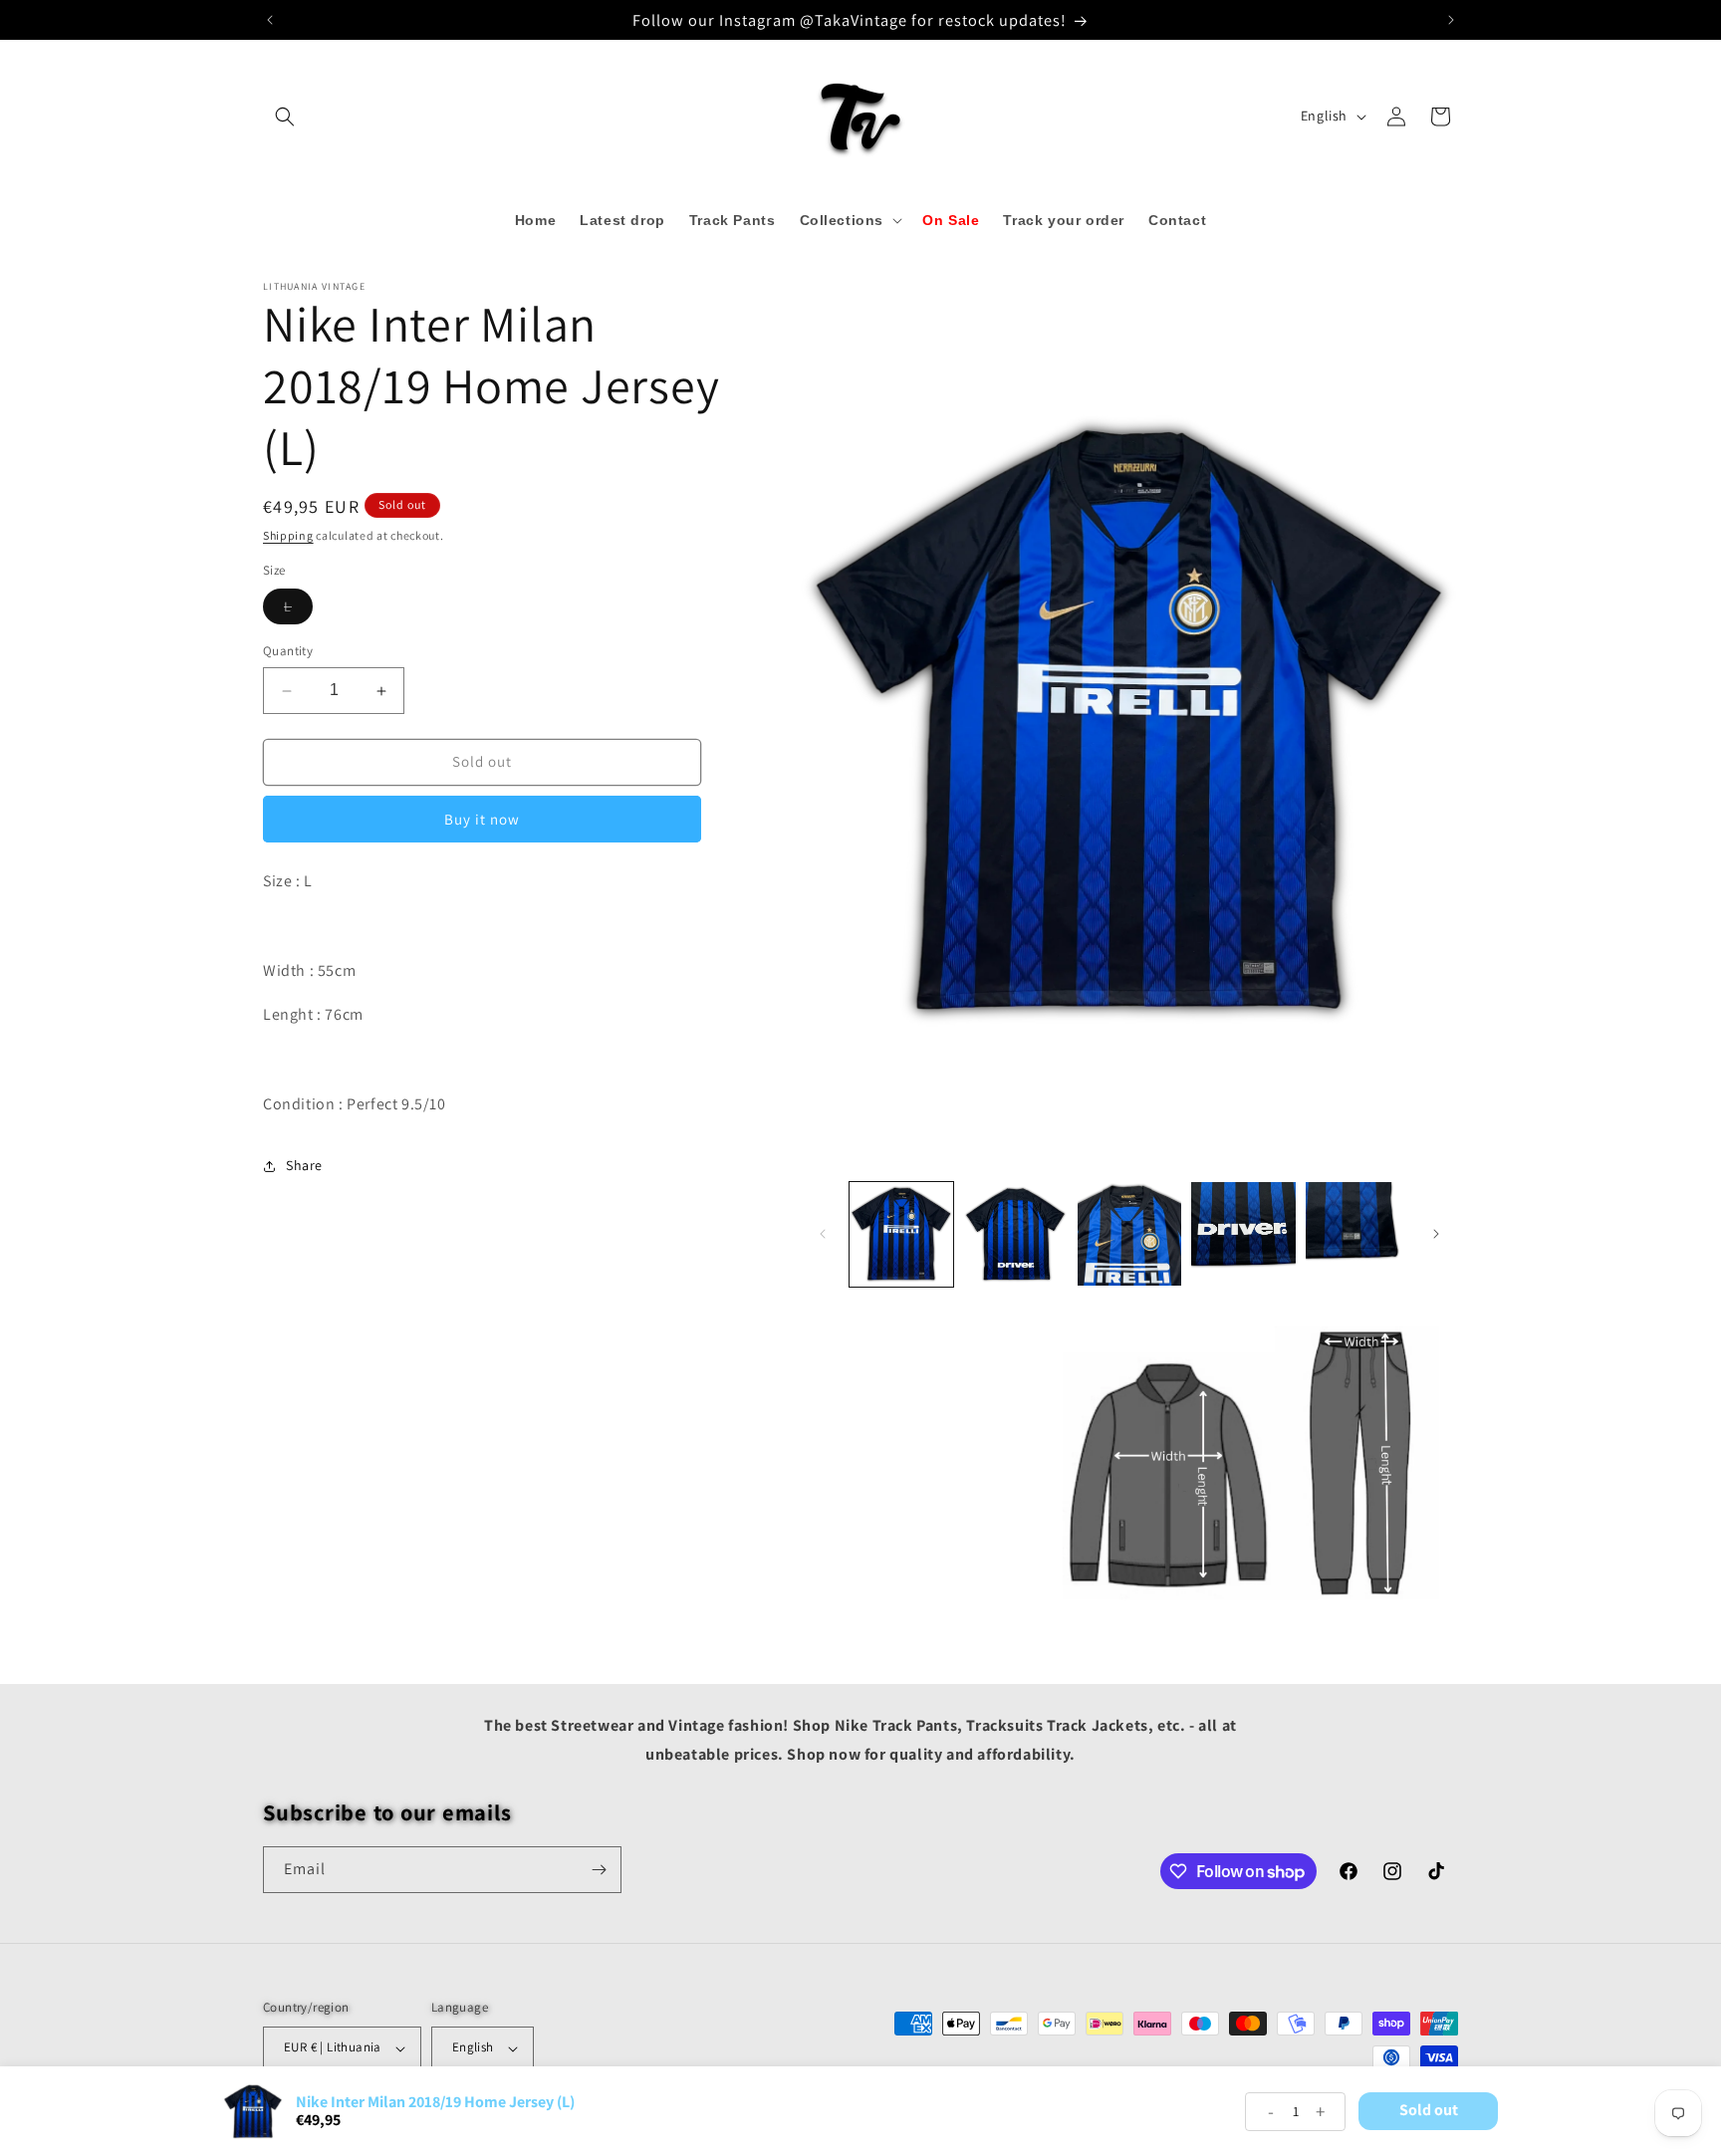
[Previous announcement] (270, 20)
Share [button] (304, 1165)
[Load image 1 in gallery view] (901, 1234)
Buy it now (482, 819)
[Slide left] (823, 1234)
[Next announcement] (1451, 20)
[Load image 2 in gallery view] (1015, 1234)
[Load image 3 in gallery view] (1129, 1234)
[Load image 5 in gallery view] (1357, 1234)
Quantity (288, 652)
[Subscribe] (599, 1870)
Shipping (288, 535)
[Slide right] (1436, 1234)
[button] (285, 117)
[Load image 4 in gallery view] (1243, 1234)
